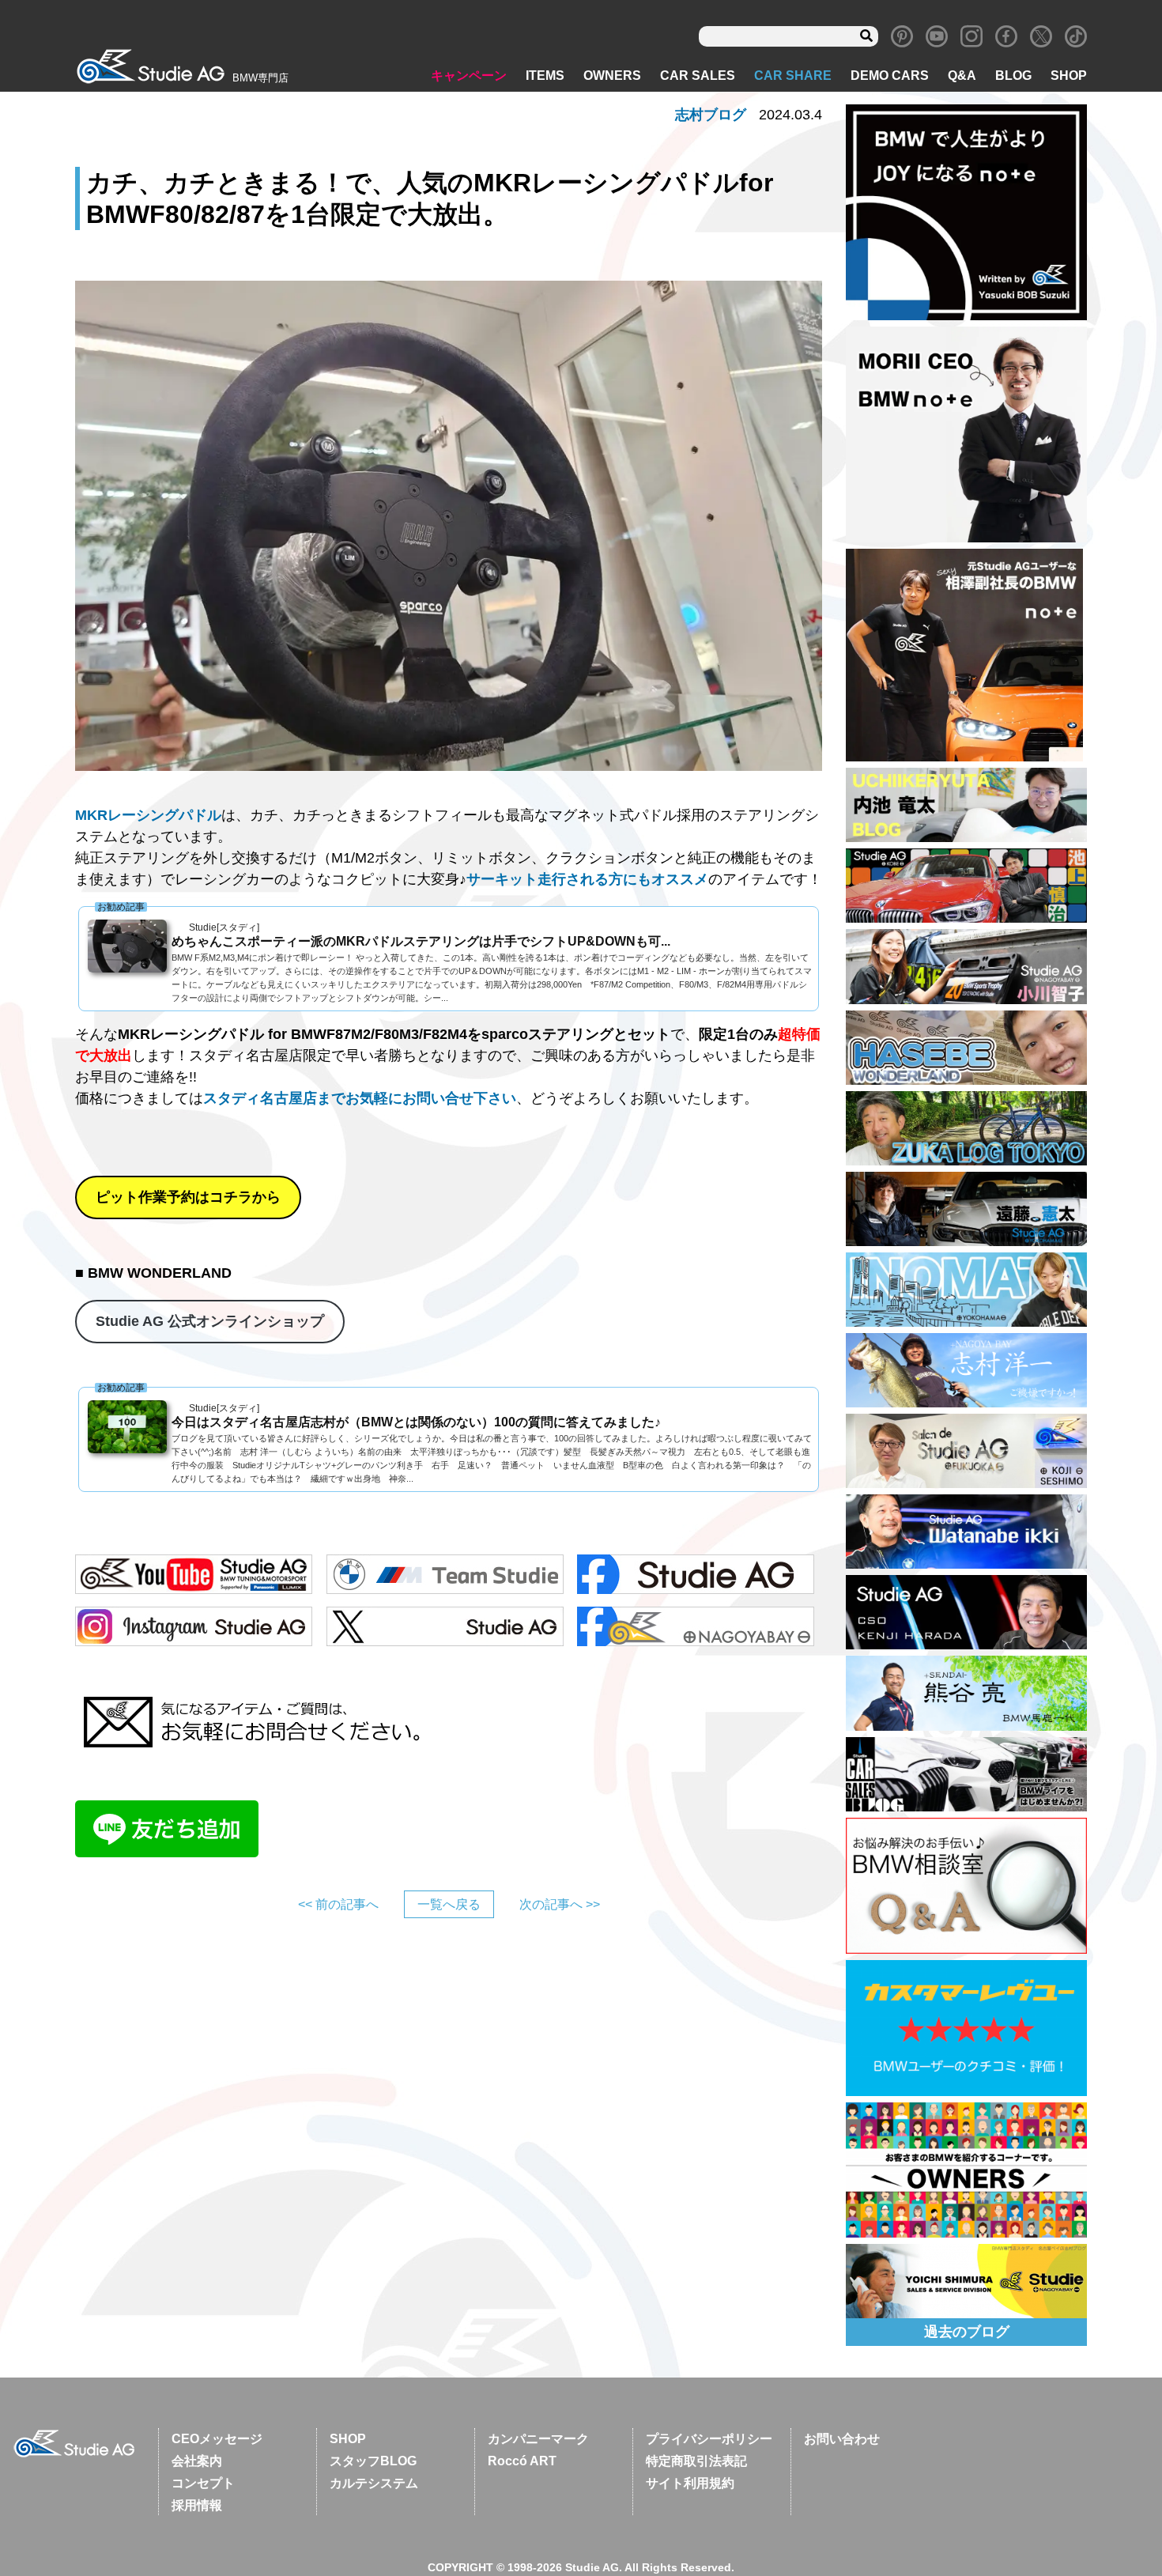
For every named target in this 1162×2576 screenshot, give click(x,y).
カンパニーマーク (538, 2439)
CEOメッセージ (217, 2439)
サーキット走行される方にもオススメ (587, 879)
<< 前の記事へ (338, 1904)
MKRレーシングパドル (148, 815)
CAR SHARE (793, 76)
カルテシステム (374, 2483)
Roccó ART (522, 2461)
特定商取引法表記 (696, 2461)
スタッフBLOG (373, 2461)
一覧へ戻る (449, 1904)
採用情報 (197, 2505)
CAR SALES (698, 76)
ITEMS (545, 76)
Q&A (962, 76)
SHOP (1069, 76)
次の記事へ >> (560, 1904)
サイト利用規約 (690, 2483)
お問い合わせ (842, 2439)
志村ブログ (711, 115)
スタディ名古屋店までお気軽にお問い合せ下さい (360, 1098)
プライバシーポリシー (709, 2439)
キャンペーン (469, 76)
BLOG (1013, 76)
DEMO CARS (890, 76)
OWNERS (612, 76)
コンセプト (203, 2483)
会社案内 (197, 2461)
